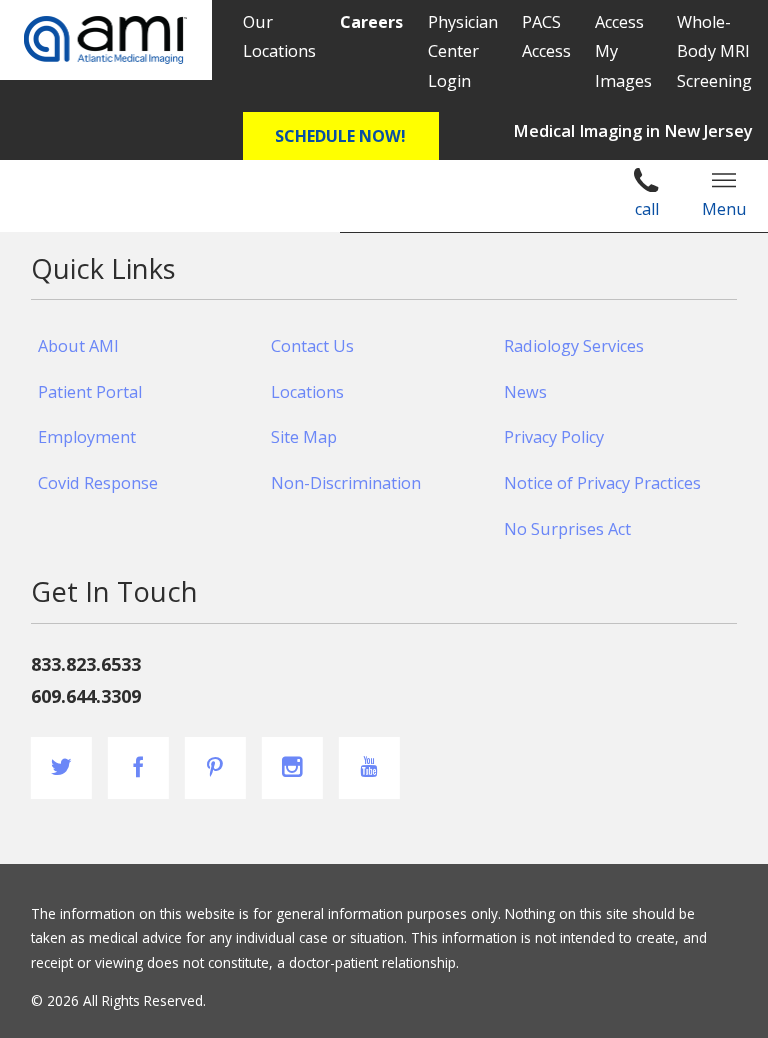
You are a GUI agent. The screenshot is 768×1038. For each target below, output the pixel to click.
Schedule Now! (340, 136)
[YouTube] (369, 767)
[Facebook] (138, 767)
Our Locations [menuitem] (279, 36)
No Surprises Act (567, 529)
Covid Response (98, 483)
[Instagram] (292, 767)
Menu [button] (724, 209)
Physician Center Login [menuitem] (463, 51)
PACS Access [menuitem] (546, 36)
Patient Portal (90, 392)
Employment (87, 437)
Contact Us (312, 346)
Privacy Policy (554, 437)
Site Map (304, 437)
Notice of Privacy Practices (602, 483)
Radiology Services (574, 346)
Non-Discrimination (346, 483)
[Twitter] (61, 767)
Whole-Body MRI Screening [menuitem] (714, 51)
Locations (307, 392)
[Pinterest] (215, 767)
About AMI (78, 346)
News (525, 392)
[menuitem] (371, 23)
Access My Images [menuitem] (623, 51)
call (647, 209)
